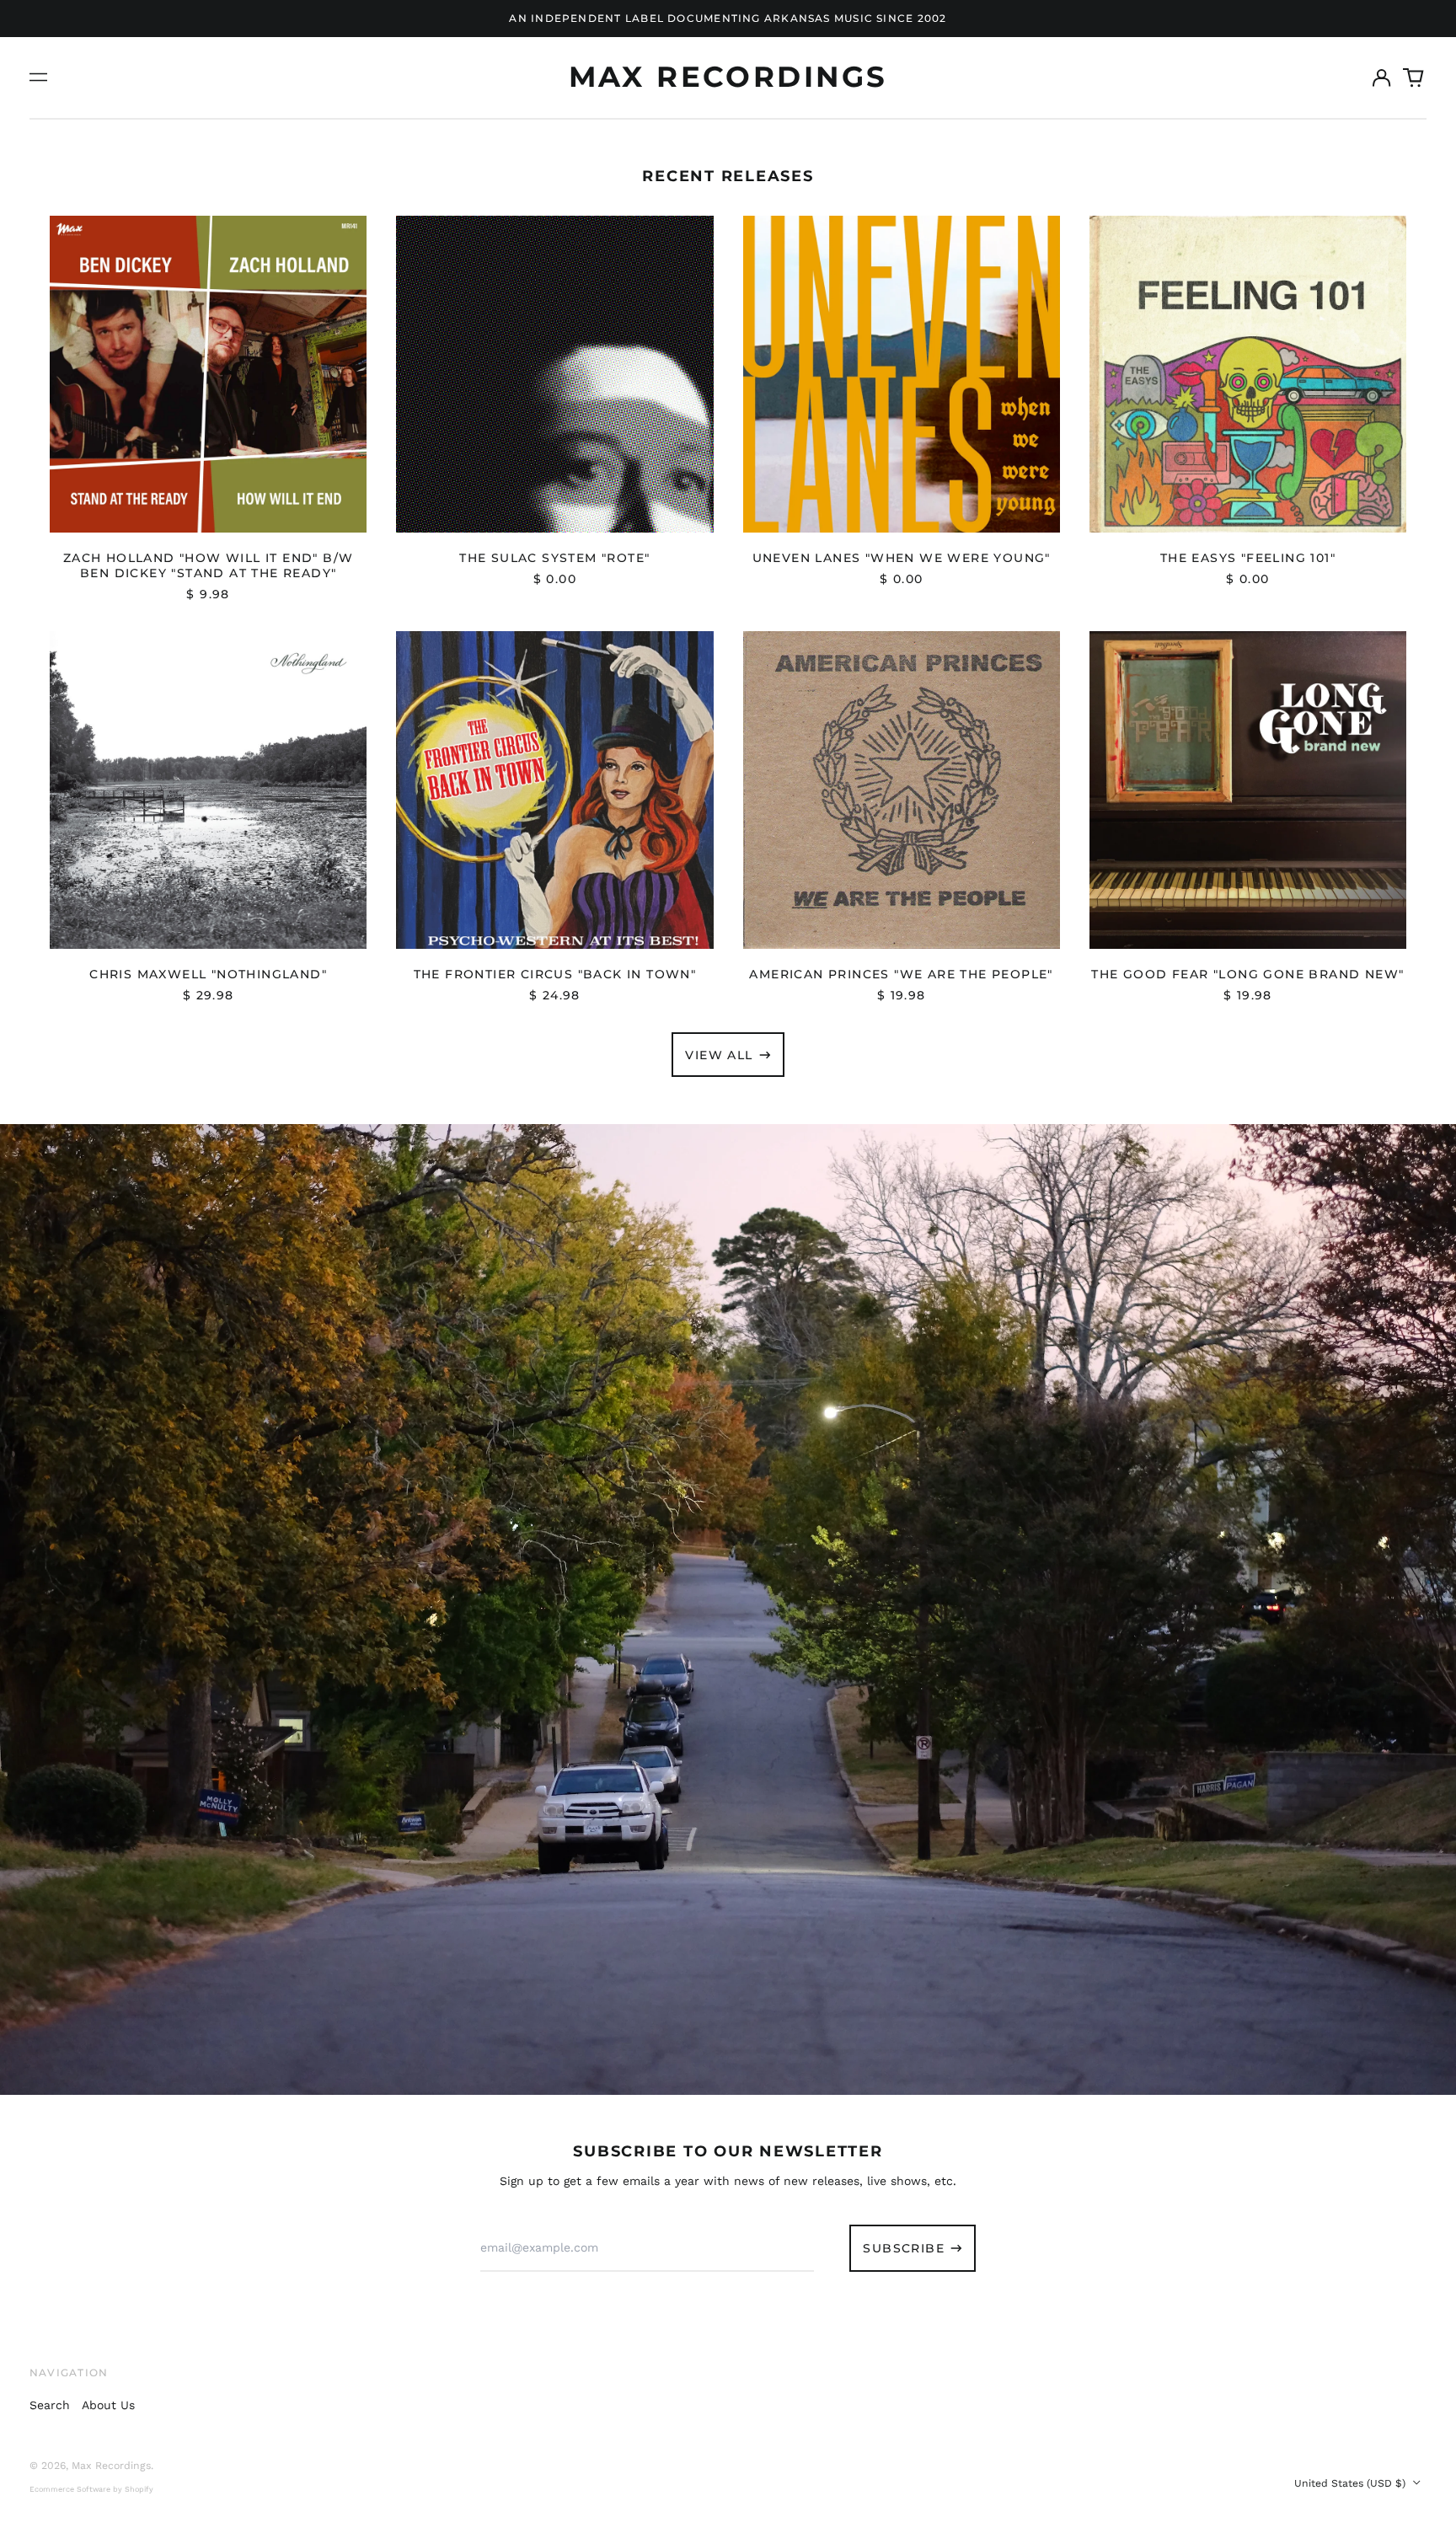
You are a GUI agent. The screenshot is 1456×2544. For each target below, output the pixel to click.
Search (50, 2405)
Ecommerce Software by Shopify (91, 2489)
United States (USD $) (1352, 2483)
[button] (1414, 78)
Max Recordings (728, 77)
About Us (108, 2405)
